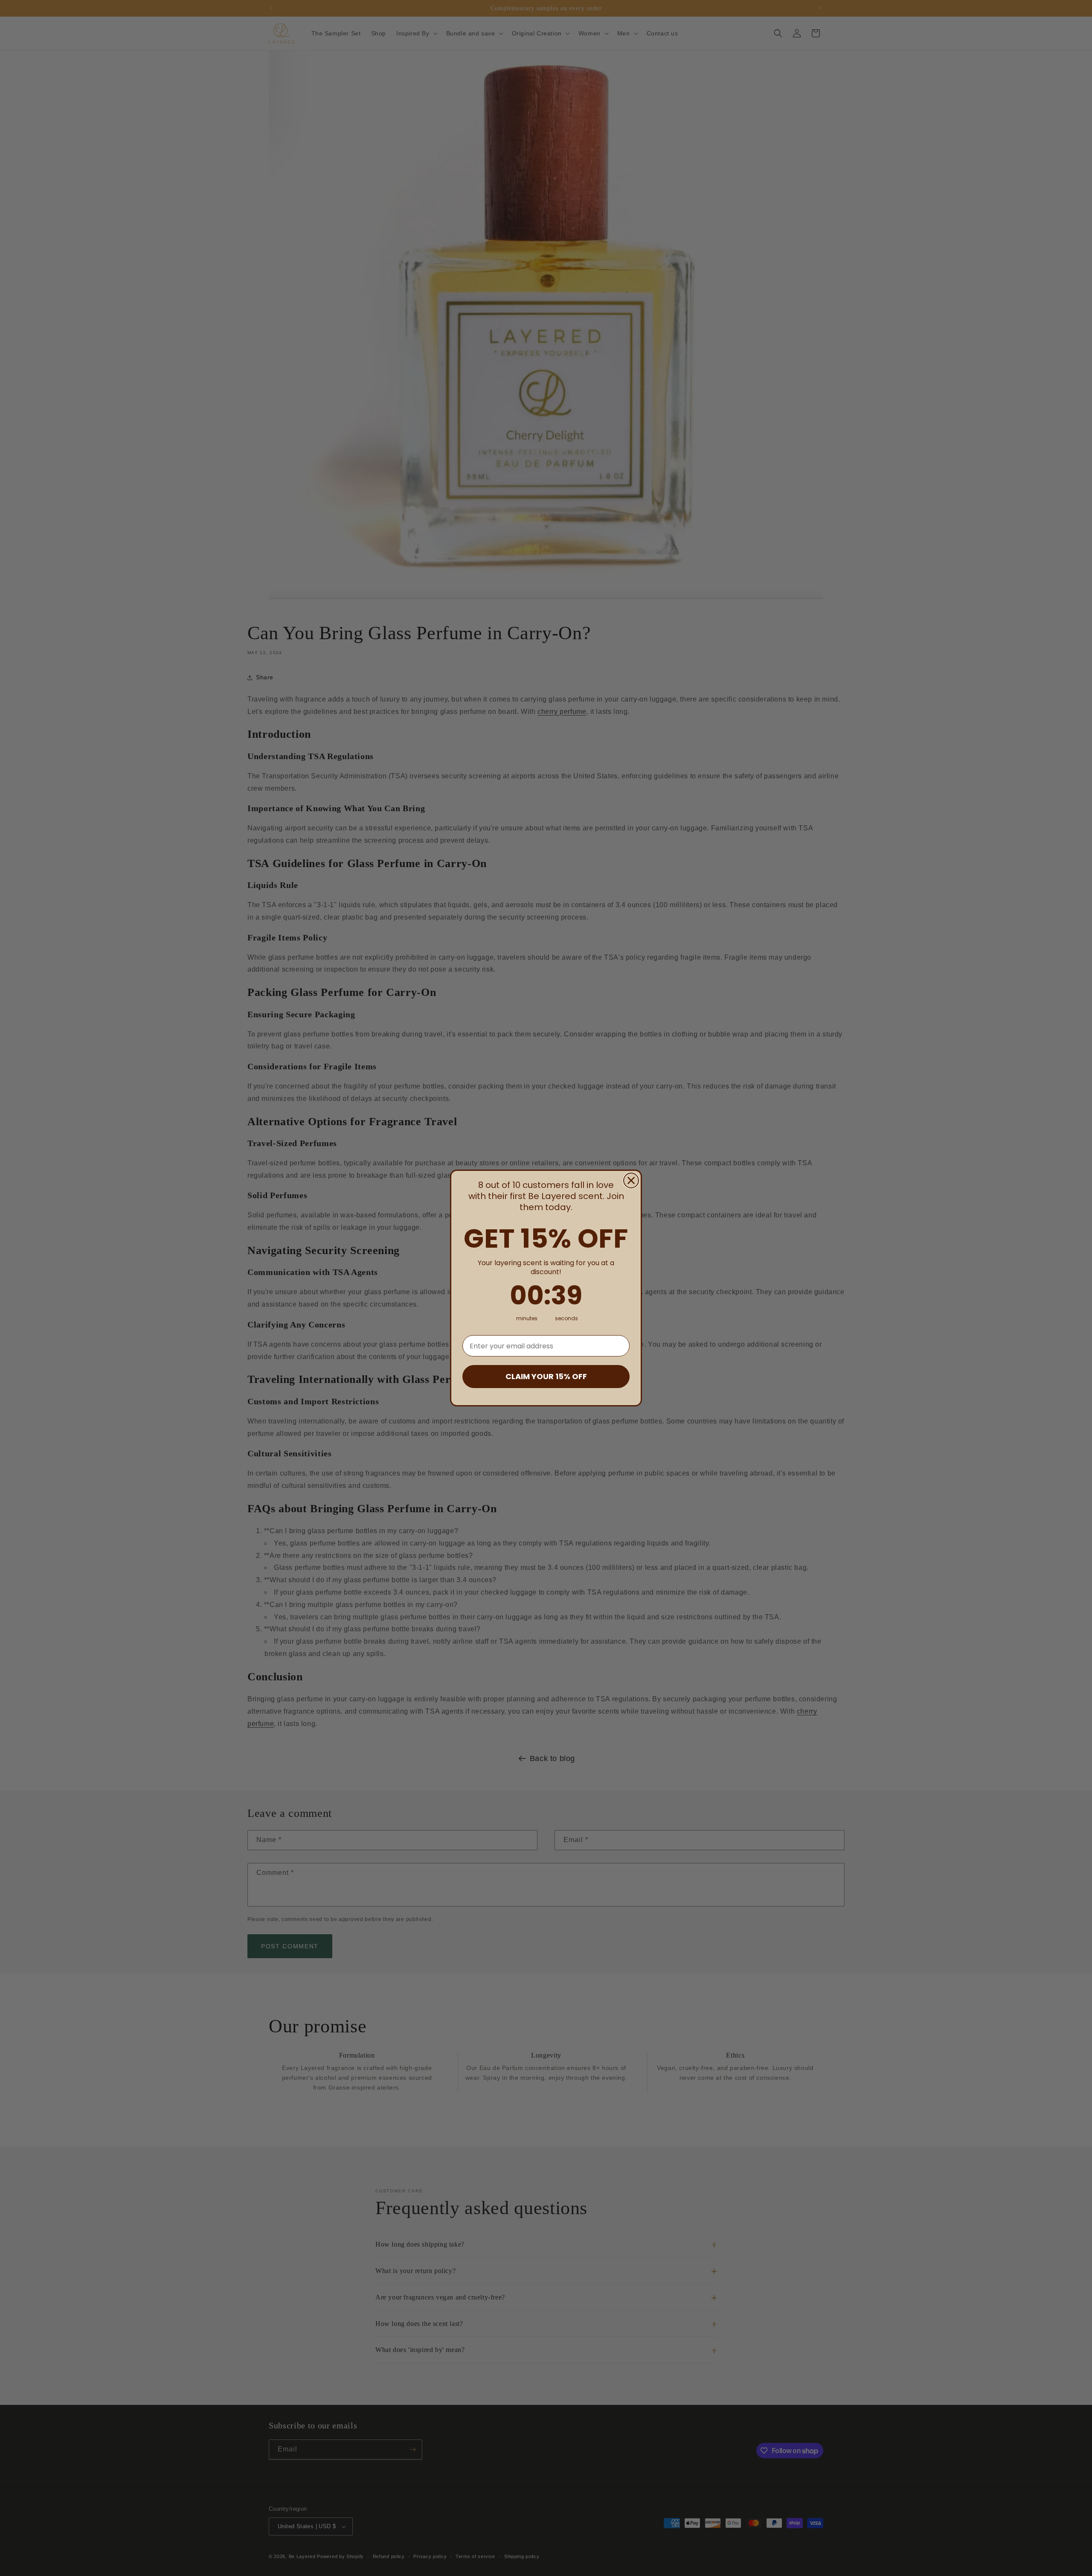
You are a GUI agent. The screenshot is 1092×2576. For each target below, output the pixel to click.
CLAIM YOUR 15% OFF (546, 1376)
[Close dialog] (631, 1180)
